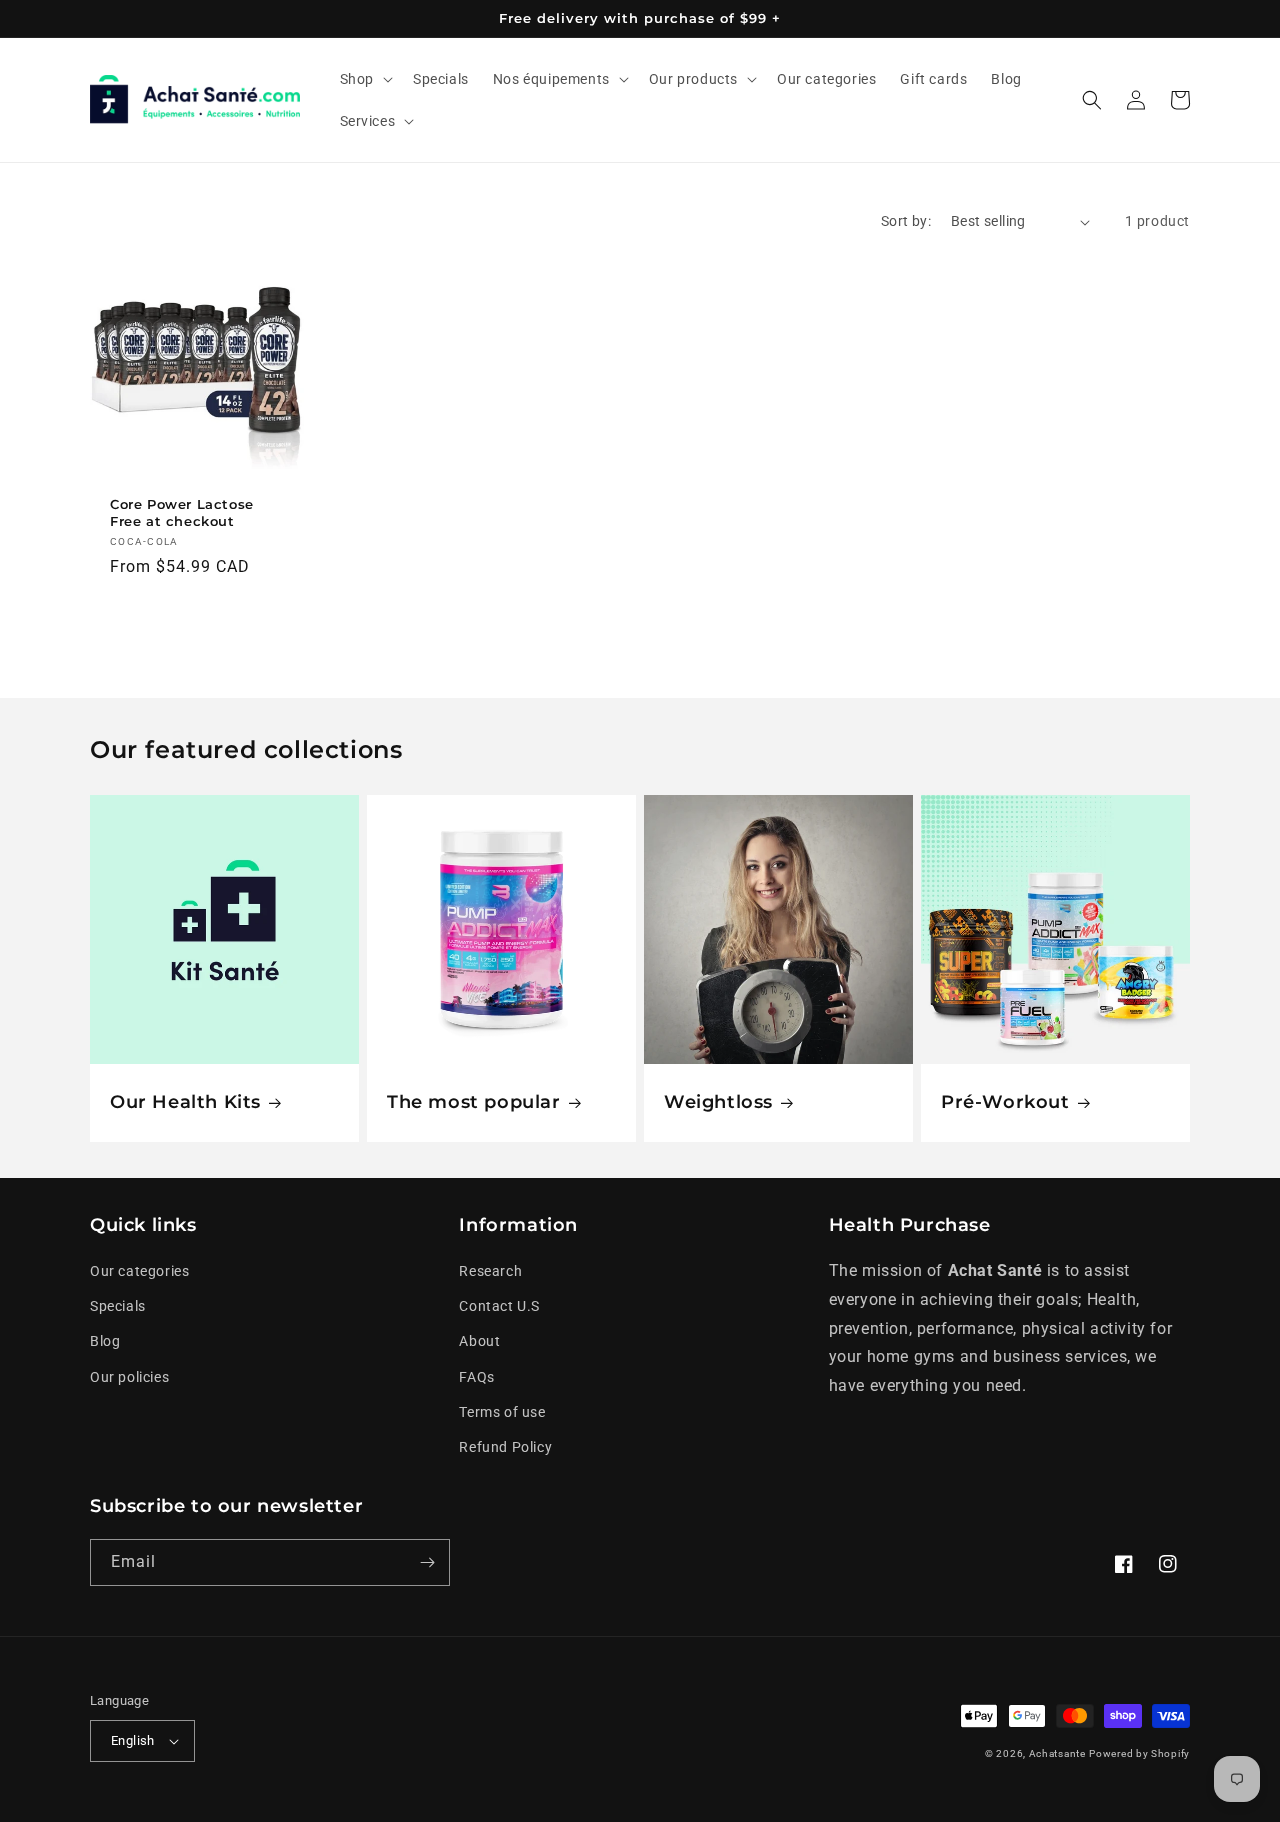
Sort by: (906, 221)
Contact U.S (499, 1306)
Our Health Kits (185, 1102)
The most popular (474, 1102)
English (133, 1740)
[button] (364, 79)
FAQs (476, 1377)
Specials (118, 1306)
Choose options (196, 619)
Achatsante (1057, 1753)
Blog (105, 1341)
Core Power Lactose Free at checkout (182, 512)
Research (490, 1271)
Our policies (129, 1377)
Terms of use (502, 1412)
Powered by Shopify (1139, 1753)
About (479, 1341)
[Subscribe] (427, 1562)
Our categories (139, 1271)
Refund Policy (505, 1447)
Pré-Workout (1005, 1102)
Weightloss (718, 1102)
